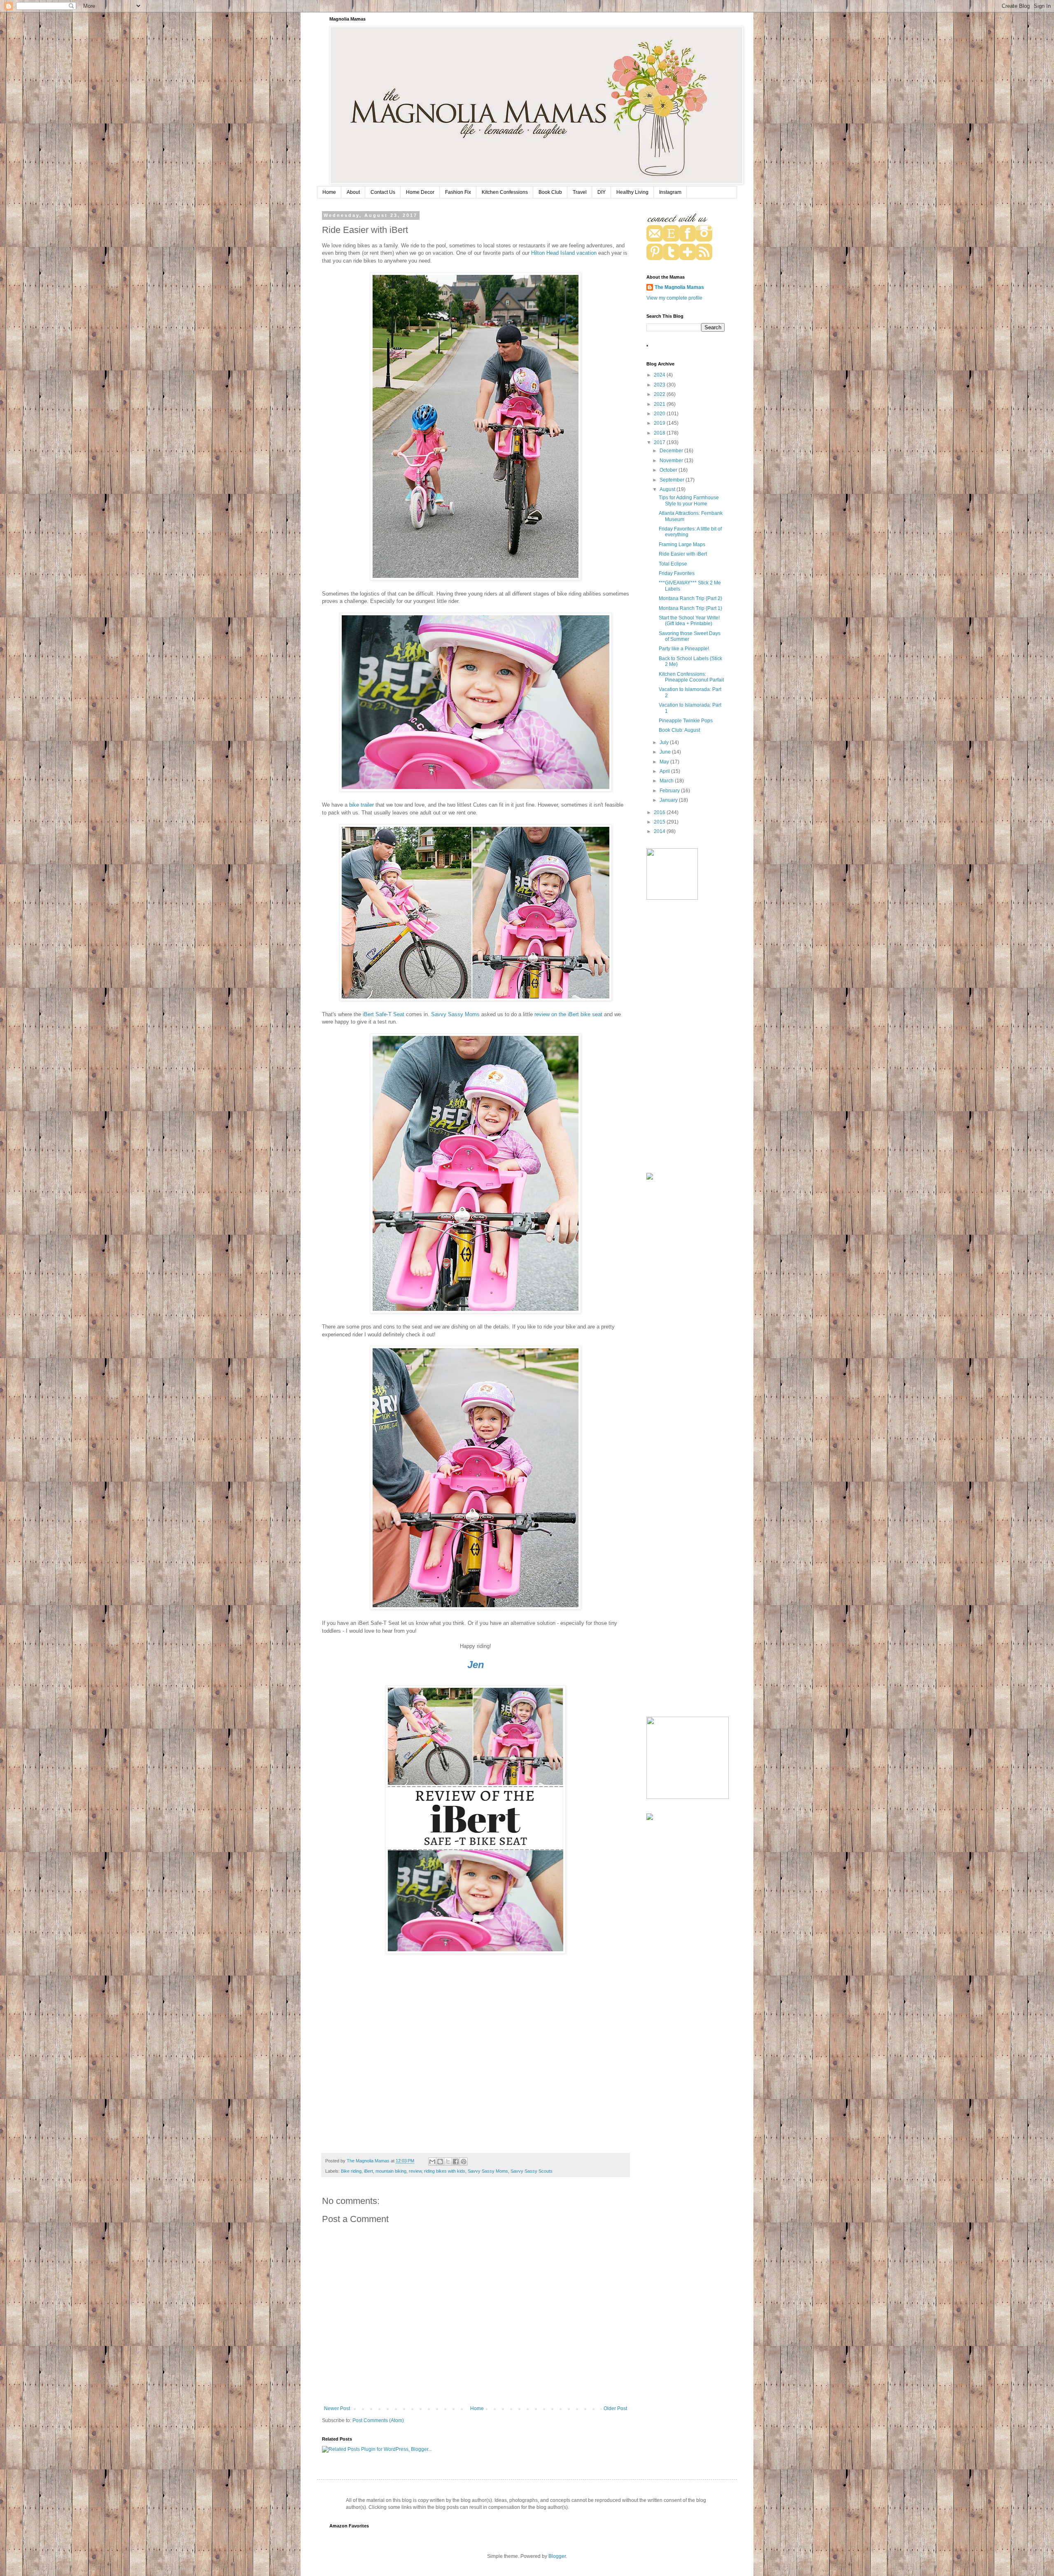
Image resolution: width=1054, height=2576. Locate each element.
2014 (660, 831)
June (666, 752)
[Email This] (432, 2162)
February (670, 791)
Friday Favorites (677, 573)
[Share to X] (448, 2162)
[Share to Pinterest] (464, 2162)
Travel (580, 192)
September (673, 480)
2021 (660, 404)
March (667, 781)
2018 (660, 433)
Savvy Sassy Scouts (532, 2171)
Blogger (557, 2556)
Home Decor (420, 192)
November (672, 461)
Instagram (670, 192)
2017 (660, 442)
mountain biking (391, 2171)
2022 (660, 394)
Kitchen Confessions (505, 192)
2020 (660, 414)
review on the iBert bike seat (568, 1014)
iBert (368, 2171)
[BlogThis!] (440, 2162)
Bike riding (351, 2171)
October (669, 470)
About (353, 192)
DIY (602, 192)
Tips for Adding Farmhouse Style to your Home (689, 500)
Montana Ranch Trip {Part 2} (690, 598)
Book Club (550, 192)
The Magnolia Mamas (679, 287)
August (668, 489)
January (669, 800)
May (665, 762)
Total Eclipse (673, 564)
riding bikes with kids (445, 2171)
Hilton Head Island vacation (564, 253)
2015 (660, 822)
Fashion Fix (458, 192)
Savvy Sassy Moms (455, 1014)
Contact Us (383, 192)
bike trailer (361, 805)
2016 (660, 812)
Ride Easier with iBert (683, 554)
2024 (660, 375)
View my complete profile (674, 298)
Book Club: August (679, 730)
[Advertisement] (686, 1037)
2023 (660, 385)
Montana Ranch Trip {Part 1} (690, 608)
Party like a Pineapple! (684, 649)
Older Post (615, 2408)
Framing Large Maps (682, 545)
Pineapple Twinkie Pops (686, 721)
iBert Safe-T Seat (384, 1014)
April (665, 771)
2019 (660, 423)
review (415, 2171)
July (665, 742)
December (672, 451)
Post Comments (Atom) (378, 2420)
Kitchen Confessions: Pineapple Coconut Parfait (691, 677)
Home (329, 192)
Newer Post (337, 2408)
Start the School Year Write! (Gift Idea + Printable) (689, 621)
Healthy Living (632, 192)
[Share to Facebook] (456, 2162)
